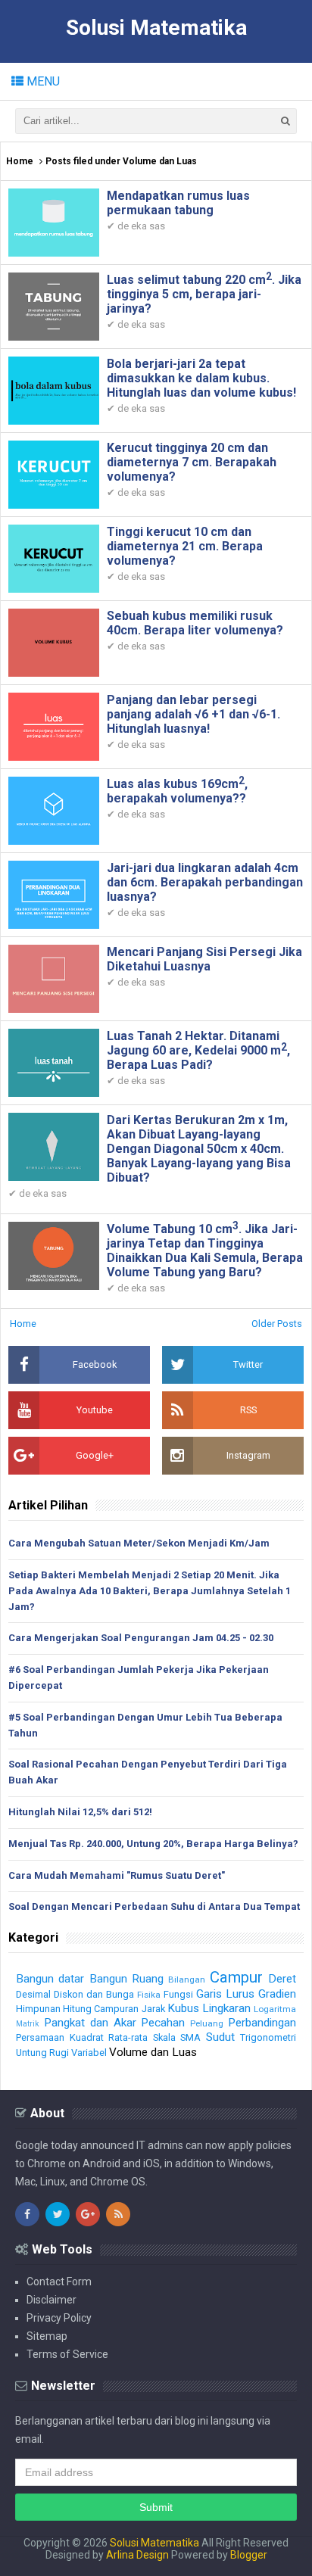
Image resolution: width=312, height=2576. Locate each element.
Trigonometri (268, 2037)
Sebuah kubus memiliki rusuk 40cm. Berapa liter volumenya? (195, 623)
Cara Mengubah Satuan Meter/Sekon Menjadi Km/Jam (139, 1543)
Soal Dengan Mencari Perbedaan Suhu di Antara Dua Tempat (154, 1906)
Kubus (183, 2008)
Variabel (89, 2053)
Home (20, 161)
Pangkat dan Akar (90, 2023)
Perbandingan (262, 2023)
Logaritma (275, 2009)
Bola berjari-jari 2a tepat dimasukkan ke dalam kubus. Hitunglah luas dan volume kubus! (201, 378)
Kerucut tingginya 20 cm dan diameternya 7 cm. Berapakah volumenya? (192, 462)
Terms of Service (67, 2354)
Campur (236, 1977)
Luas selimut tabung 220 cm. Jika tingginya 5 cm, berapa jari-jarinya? (204, 294)
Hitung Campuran (101, 2009)
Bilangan (187, 1980)
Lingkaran (226, 2008)
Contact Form (59, 2282)
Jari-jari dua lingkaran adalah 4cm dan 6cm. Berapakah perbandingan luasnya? (205, 882)
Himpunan (38, 2009)
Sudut (220, 2037)
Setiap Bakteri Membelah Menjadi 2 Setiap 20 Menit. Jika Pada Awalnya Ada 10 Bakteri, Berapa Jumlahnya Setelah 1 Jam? (150, 1591)
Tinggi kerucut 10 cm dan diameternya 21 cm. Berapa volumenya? (185, 546)
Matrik (28, 2024)
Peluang (207, 2023)
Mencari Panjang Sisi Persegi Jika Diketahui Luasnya (204, 959)
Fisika (149, 1995)
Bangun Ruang (126, 1979)
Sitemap (47, 2336)
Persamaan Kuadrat (60, 2037)
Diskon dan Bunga (94, 1994)
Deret (282, 1979)
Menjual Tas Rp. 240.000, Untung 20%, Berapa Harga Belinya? (153, 1844)
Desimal (33, 1994)
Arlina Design (137, 2555)
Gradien (277, 1994)
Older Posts (277, 1324)
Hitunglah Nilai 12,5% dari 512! (80, 1812)
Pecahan (163, 2023)
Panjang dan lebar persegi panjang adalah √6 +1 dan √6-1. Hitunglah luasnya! (193, 714)
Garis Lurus (225, 1994)
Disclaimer (51, 2300)
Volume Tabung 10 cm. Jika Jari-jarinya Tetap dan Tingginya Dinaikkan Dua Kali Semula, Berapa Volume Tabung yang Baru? (205, 1251)
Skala (164, 2037)
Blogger (249, 2555)
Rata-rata (128, 2037)
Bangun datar (50, 1979)
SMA (190, 2037)
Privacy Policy (59, 2318)
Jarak (153, 2009)
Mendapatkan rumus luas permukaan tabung (178, 203)
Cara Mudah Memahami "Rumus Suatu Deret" (117, 1875)
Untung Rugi (42, 2053)
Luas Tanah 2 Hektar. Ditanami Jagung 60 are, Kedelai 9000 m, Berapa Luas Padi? (198, 1050)
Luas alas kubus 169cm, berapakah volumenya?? (177, 791)
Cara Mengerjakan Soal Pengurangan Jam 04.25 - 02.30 (141, 1638)
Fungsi (178, 1994)
